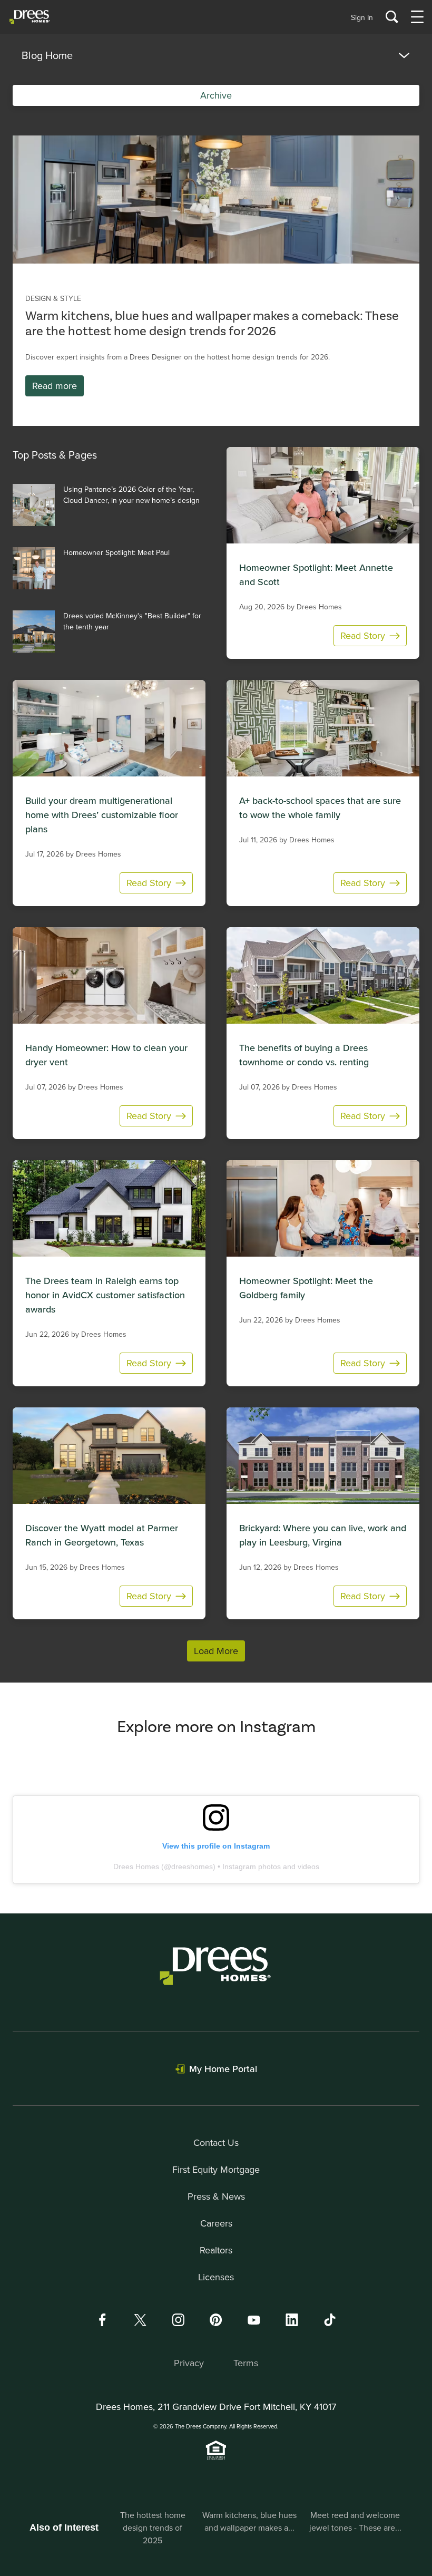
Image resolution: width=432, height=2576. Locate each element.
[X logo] (140, 2320)
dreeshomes (192, 1867)
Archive (216, 95)
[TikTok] (330, 2320)
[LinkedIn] (292, 2320)
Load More (216, 1651)
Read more (55, 386)
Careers (216, 2223)
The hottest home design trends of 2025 (153, 2528)
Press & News (216, 2196)
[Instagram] (178, 2320)
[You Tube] (254, 2320)
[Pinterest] (216, 2320)
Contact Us (216, 2142)
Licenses (216, 2277)
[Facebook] (102, 2320)
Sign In (362, 17)
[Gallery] (216, 200)
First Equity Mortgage (216, 2169)
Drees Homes (136, 1867)
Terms (246, 2363)
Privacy (189, 2363)
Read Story (363, 635)
